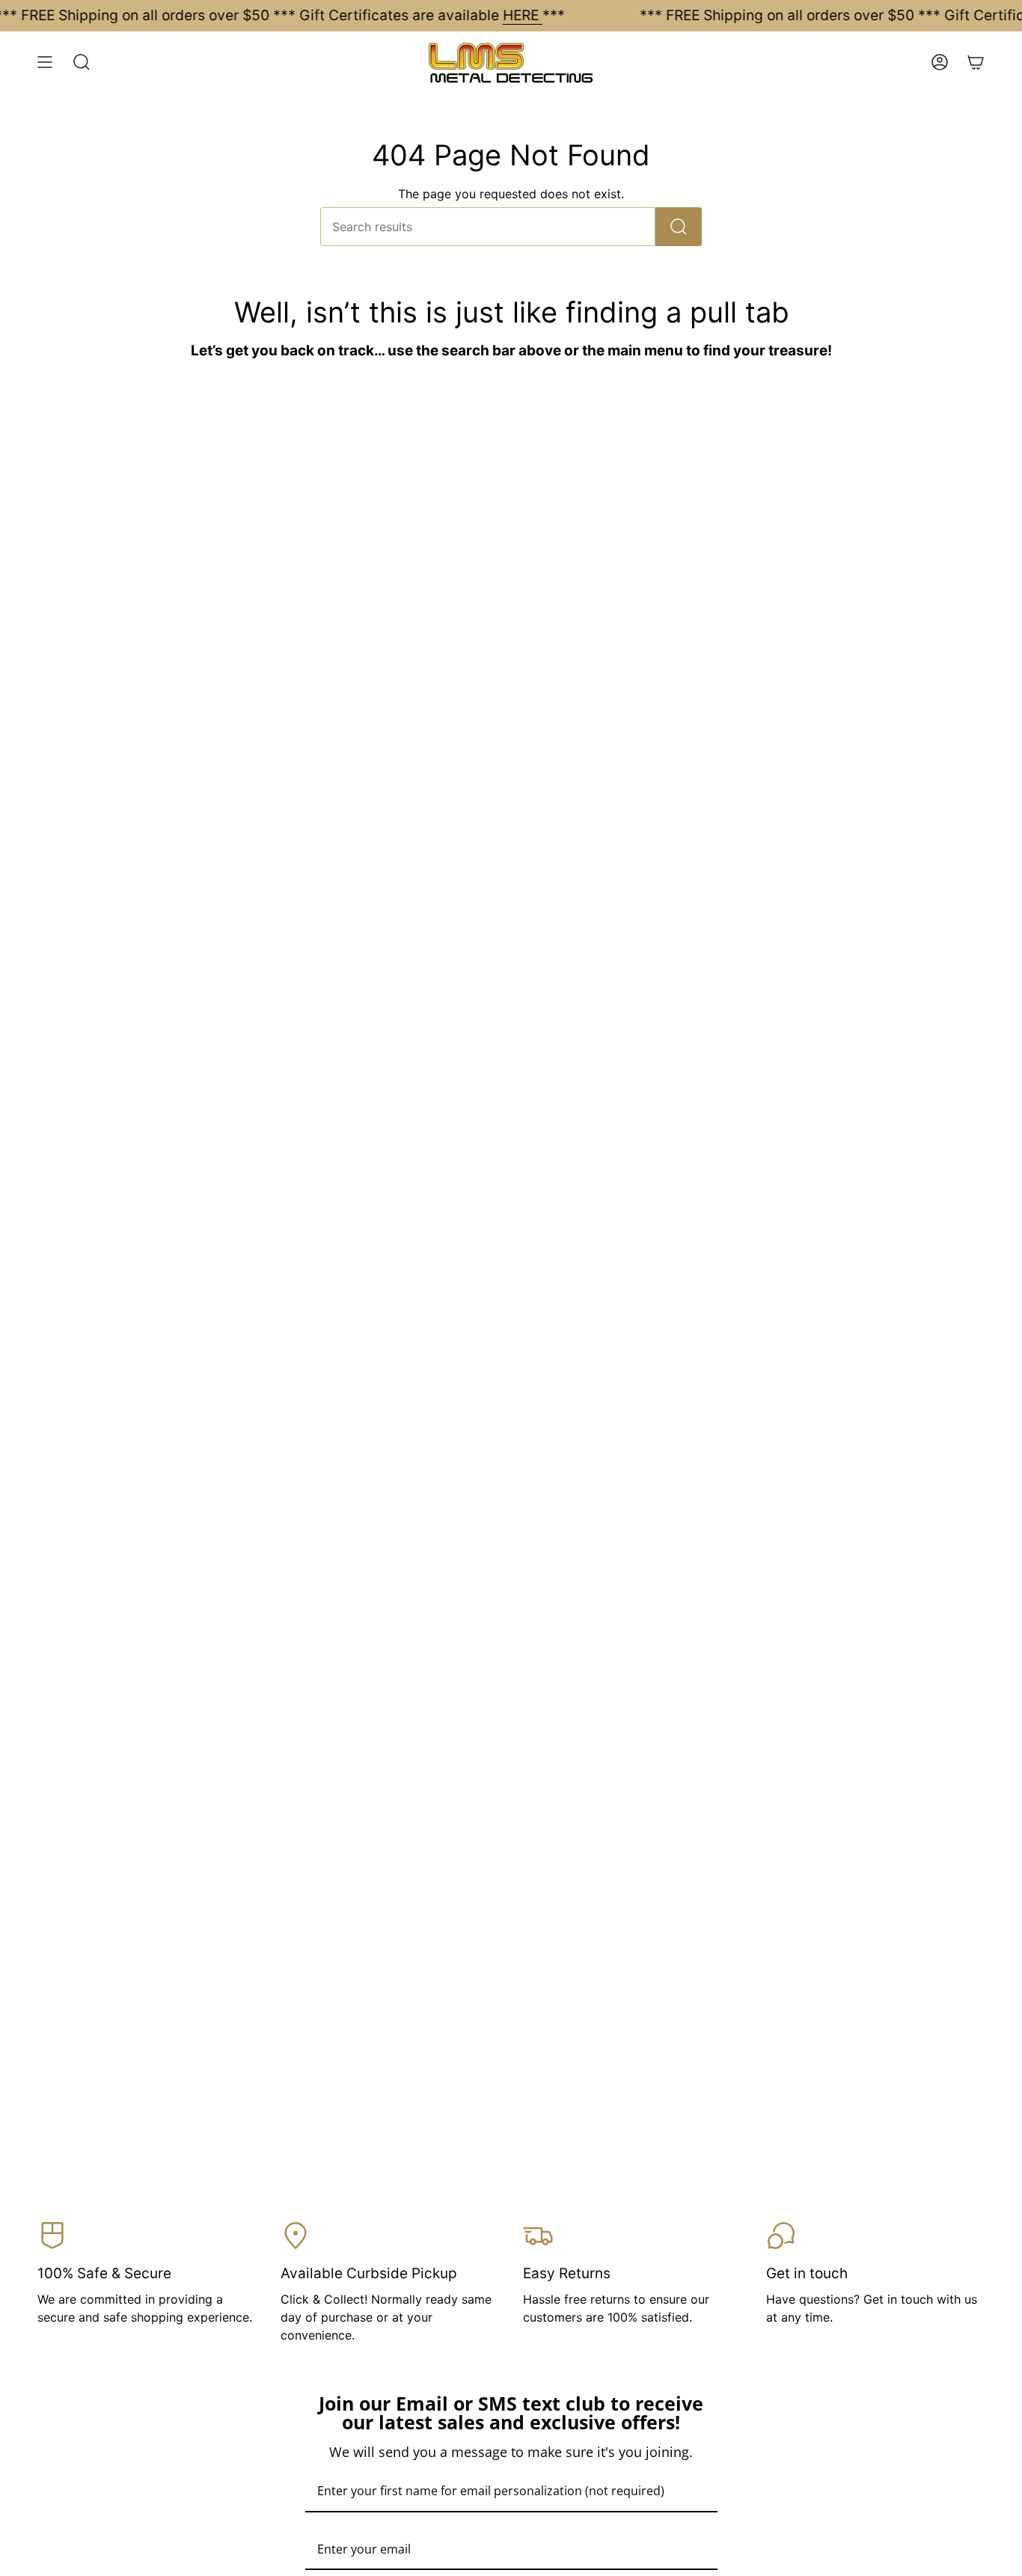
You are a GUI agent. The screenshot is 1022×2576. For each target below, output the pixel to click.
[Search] (679, 227)
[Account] (940, 62)
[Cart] (976, 62)
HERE (523, 15)
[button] (82, 62)
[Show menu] (45, 62)
